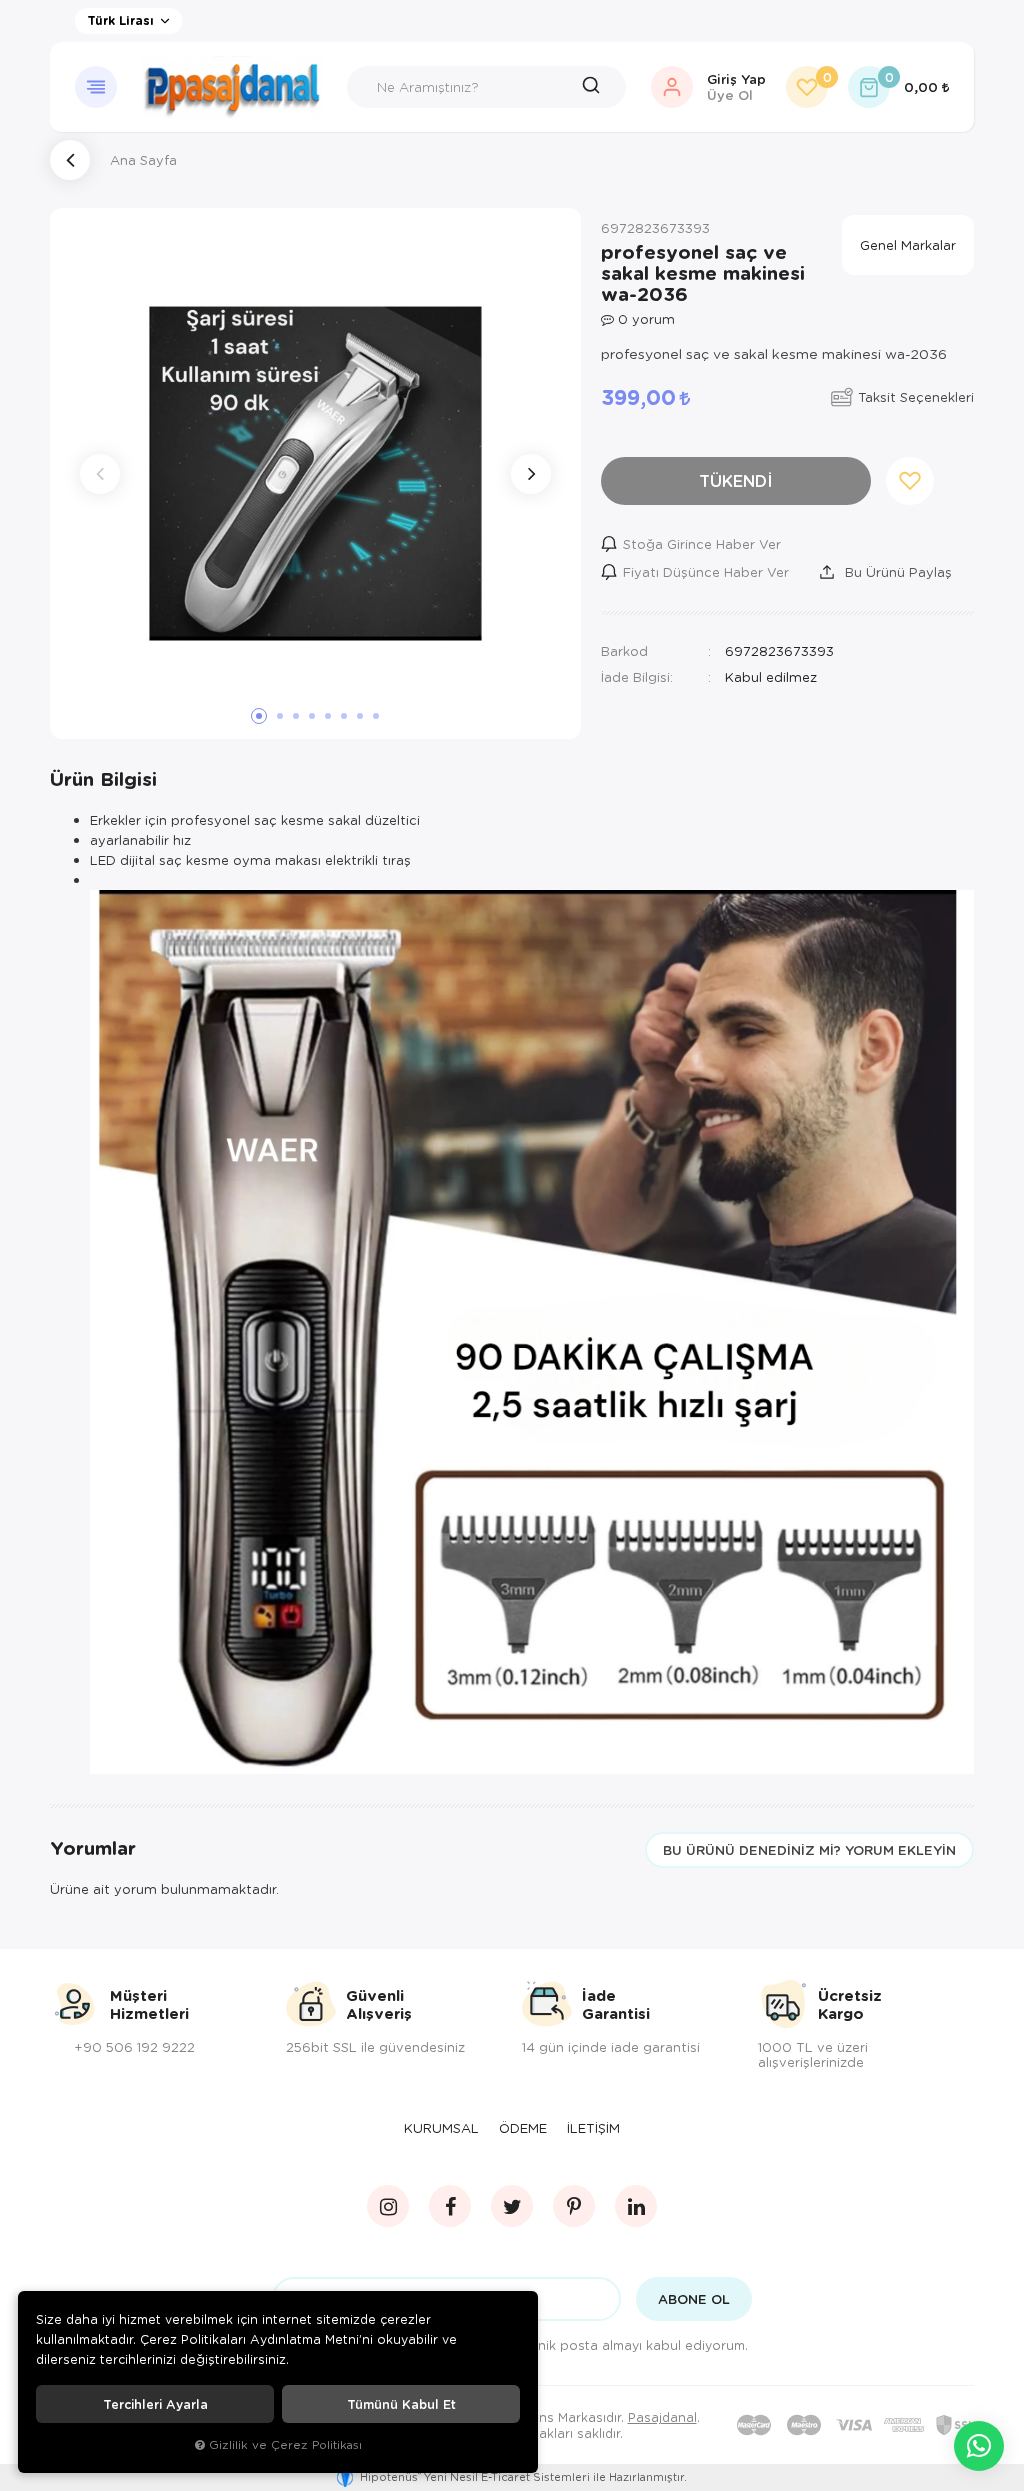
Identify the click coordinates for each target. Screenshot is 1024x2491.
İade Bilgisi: (637, 676)
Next (531, 474)
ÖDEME (523, 2128)
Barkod (624, 650)
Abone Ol (694, 2299)
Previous (100, 474)
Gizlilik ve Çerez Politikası (285, 2444)
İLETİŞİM (593, 2128)
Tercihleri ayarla (155, 2404)
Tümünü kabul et (401, 2404)
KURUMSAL (441, 2128)
